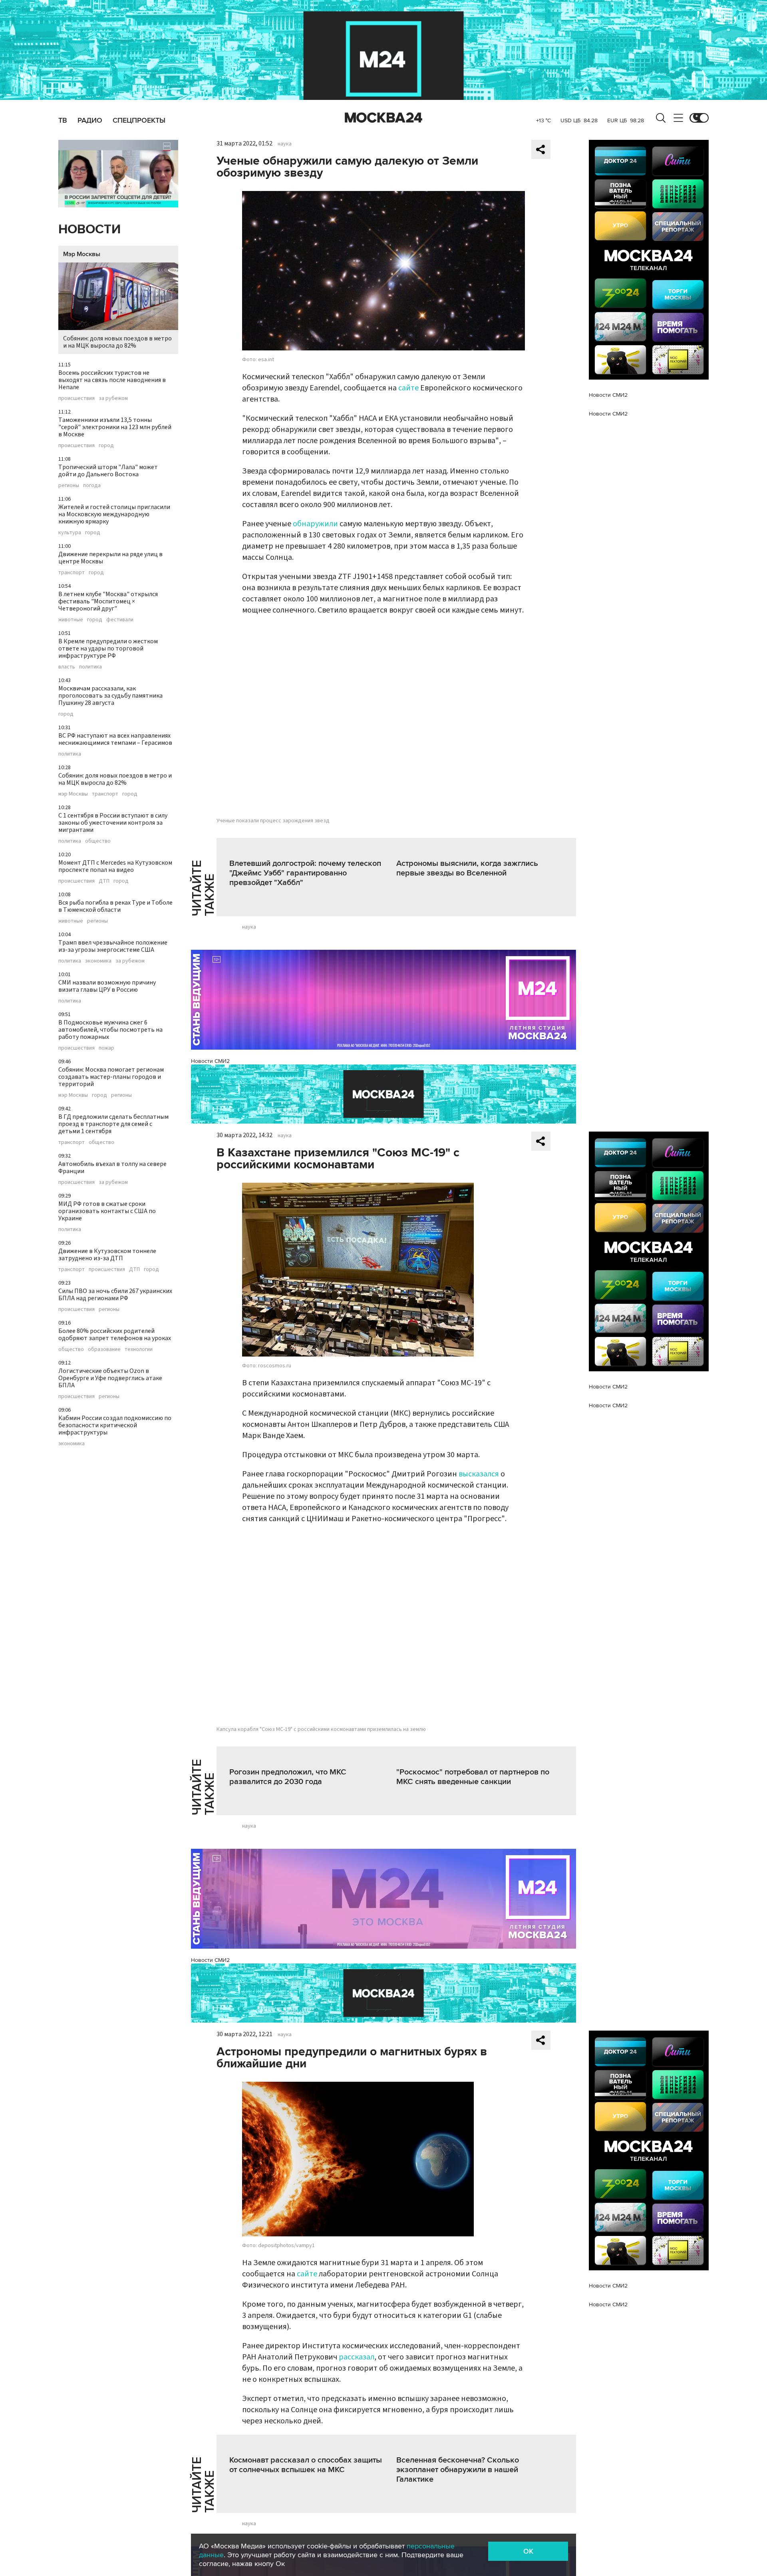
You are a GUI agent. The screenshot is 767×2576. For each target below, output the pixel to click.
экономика (98, 961)
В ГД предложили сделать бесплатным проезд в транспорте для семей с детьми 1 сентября (113, 1124)
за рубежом (113, 398)
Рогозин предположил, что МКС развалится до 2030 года (288, 1777)
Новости (89, 230)
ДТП (104, 881)
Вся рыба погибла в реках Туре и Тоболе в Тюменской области (115, 906)
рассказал (357, 2357)
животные (71, 620)
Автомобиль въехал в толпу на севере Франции (112, 1168)
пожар (106, 1048)
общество (98, 841)
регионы (69, 485)
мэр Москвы (73, 794)
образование (104, 1349)
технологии (139, 1349)
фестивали (120, 620)
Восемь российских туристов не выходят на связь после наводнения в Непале (112, 380)
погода (92, 485)
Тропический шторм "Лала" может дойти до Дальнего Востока (108, 471)
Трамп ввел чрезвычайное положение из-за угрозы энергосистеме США (113, 946)
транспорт (72, 573)
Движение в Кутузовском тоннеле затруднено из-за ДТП (107, 1255)
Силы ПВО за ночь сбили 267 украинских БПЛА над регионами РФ (115, 1295)
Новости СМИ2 (210, 1061)
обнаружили (315, 524)
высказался (479, 1474)
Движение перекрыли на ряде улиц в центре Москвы (110, 558)
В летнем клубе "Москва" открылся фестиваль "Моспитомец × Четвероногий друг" (108, 601)
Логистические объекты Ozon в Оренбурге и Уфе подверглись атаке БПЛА (110, 1378)
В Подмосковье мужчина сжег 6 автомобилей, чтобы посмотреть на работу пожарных (110, 1030)
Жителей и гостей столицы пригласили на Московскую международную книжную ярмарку (114, 514)
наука (285, 144)
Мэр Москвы (82, 254)
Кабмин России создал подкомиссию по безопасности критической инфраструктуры (115, 1425)
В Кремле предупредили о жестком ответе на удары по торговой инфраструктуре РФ (108, 648)
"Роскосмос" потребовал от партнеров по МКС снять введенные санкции (473, 1777)
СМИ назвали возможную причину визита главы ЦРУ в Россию (107, 986)
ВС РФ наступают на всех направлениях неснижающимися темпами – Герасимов (115, 739)
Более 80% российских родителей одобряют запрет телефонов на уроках (115, 1335)
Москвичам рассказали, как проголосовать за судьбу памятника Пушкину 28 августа (110, 696)
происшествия (77, 398)
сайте (408, 388)
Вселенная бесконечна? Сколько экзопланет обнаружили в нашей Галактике (458, 2470)
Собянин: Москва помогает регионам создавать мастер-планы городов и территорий (111, 1077)
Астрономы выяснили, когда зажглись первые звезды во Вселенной (467, 868)
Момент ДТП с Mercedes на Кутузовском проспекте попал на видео (115, 866)
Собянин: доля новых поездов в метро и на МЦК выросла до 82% (117, 342)
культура (70, 533)
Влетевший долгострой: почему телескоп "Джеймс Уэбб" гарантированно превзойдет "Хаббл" (305, 873)
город (106, 446)
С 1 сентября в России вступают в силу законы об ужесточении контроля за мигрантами (113, 823)
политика (90, 667)
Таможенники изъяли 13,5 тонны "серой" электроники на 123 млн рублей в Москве (115, 427)
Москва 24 (383, 118)
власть (67, 667)
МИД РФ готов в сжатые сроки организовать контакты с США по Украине (107, 1211)
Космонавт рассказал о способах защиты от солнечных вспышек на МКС (306, 2465)
